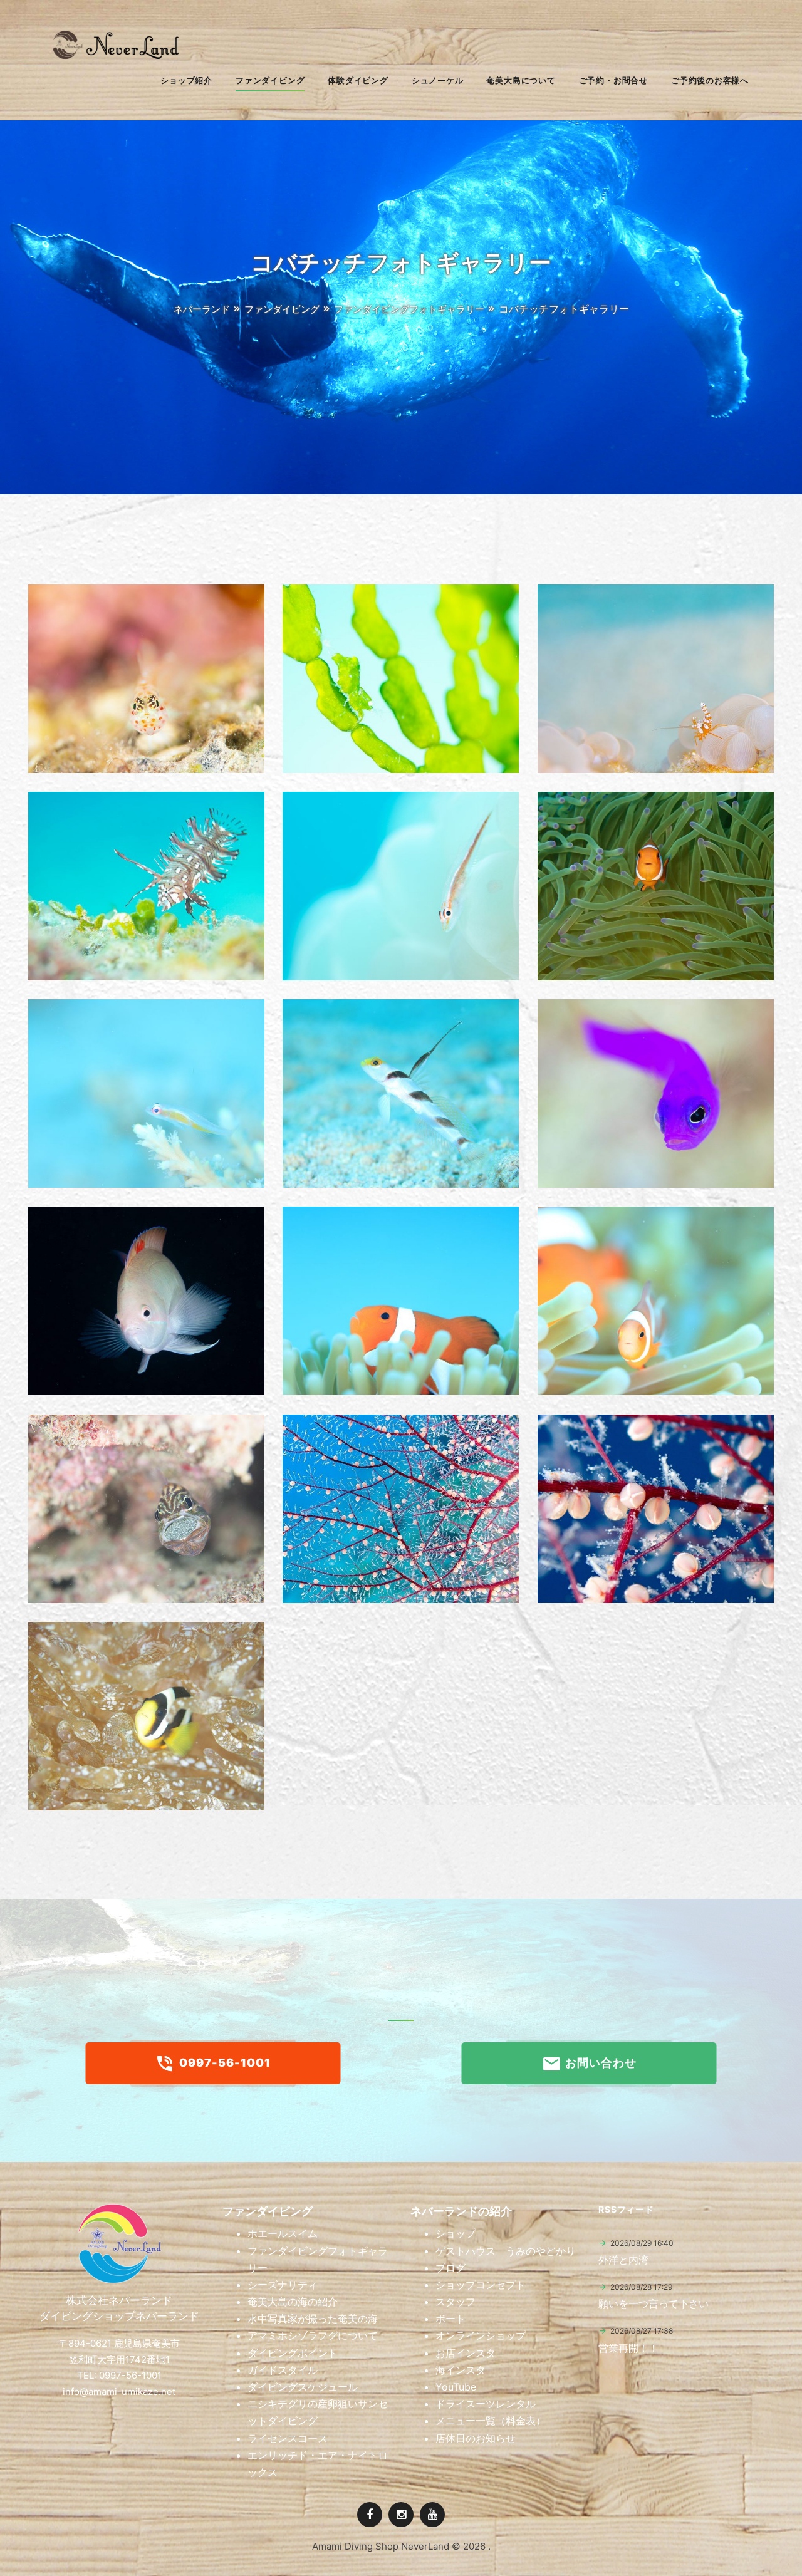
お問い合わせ (600, 2063)
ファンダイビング (282, 309)
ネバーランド (202, 309)
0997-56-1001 (224, 2063)
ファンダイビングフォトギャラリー (409, 309)
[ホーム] (116, 55)
